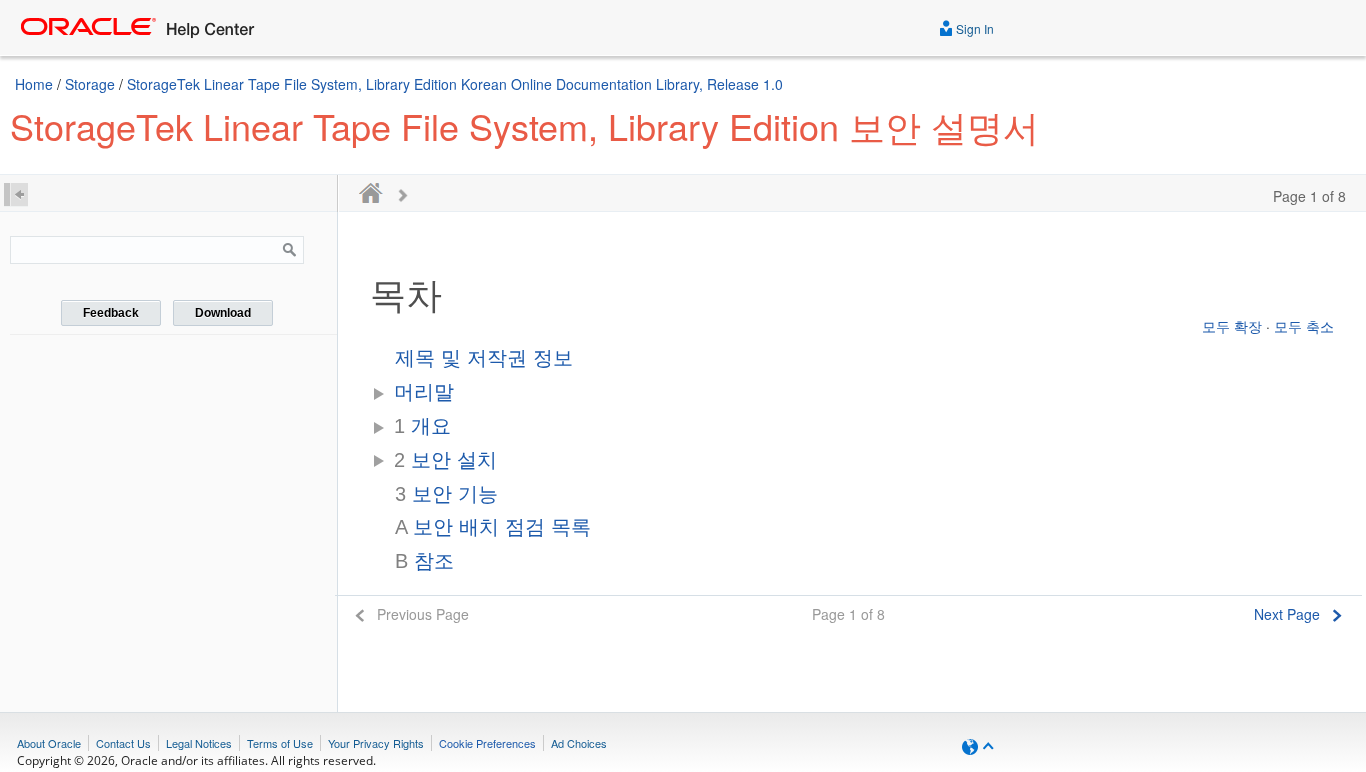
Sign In (973, 28)
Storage (90, 84)
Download (223, 313)
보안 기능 (446, 494)
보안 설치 (445, 460)
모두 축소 (1304, 326)
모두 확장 (1232, 326)
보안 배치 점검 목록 (493, 527)
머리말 (424, 392)
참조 (424, 561)
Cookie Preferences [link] (487, 743)
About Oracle (49, 743)
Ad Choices (579, 743)
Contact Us (123, 743)
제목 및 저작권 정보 (484, 358)
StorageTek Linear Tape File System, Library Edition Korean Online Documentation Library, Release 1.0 (455, 84)
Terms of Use (280, 743)
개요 (422, 426)
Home (34, 84)
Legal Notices (199, 743)
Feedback (111, 313)
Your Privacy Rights (376, 743)
